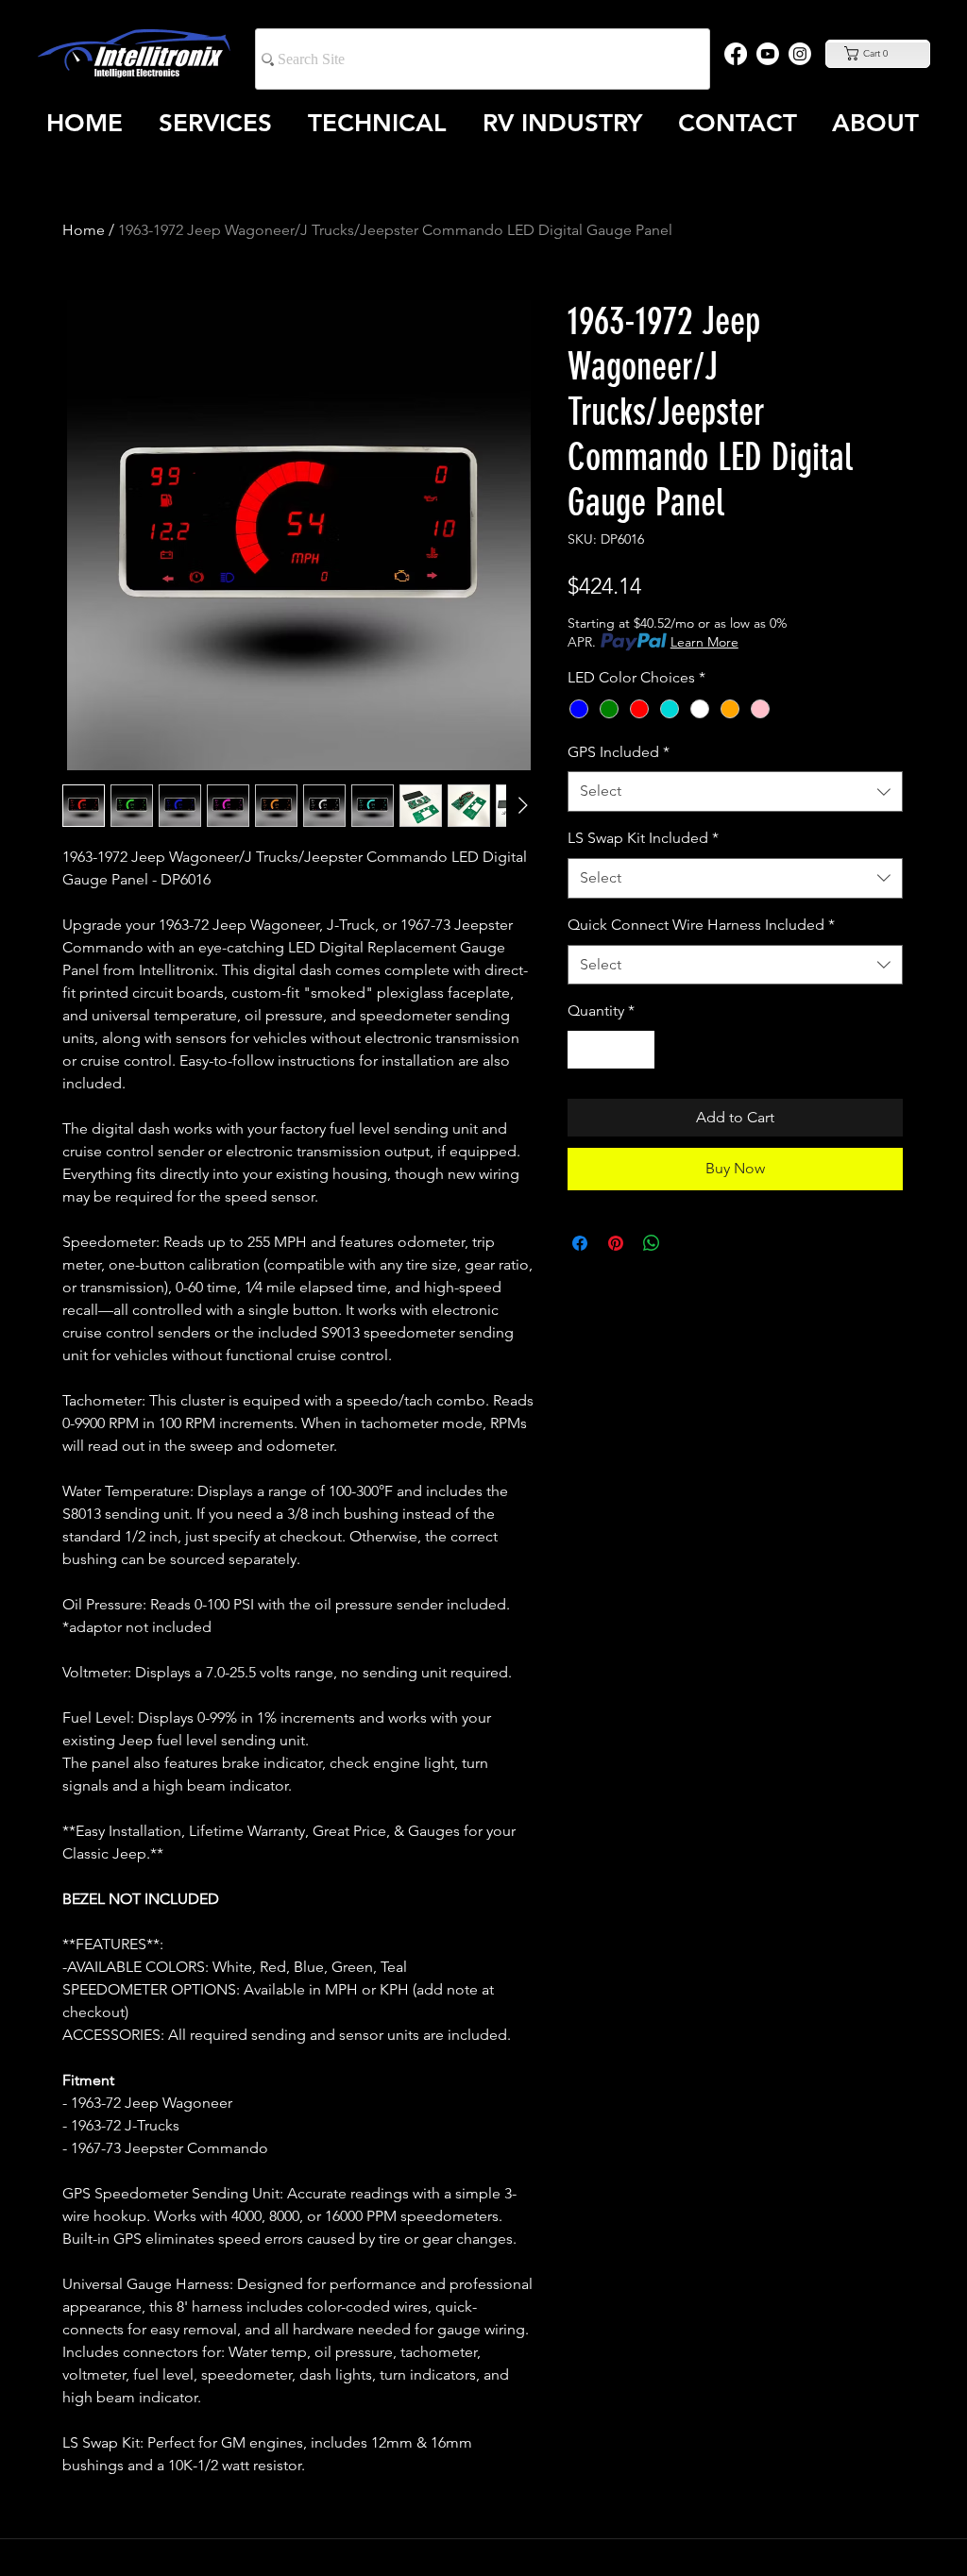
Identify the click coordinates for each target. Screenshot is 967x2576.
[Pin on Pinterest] (616, 1243)
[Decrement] (584, 1050)
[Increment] (638, 1050)
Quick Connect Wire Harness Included (701, 925)
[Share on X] (687, 1243)
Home (84, 230)
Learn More (704, 642)
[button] (877, 53)
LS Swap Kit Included (643, 838)
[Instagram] (800, 54)
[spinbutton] (611, 1050)
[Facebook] (736, 54)
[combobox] (735, 791)
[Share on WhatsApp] (652, 1243)
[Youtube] (768, 54)
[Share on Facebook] (580, 1243)
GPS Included (619, 752)
